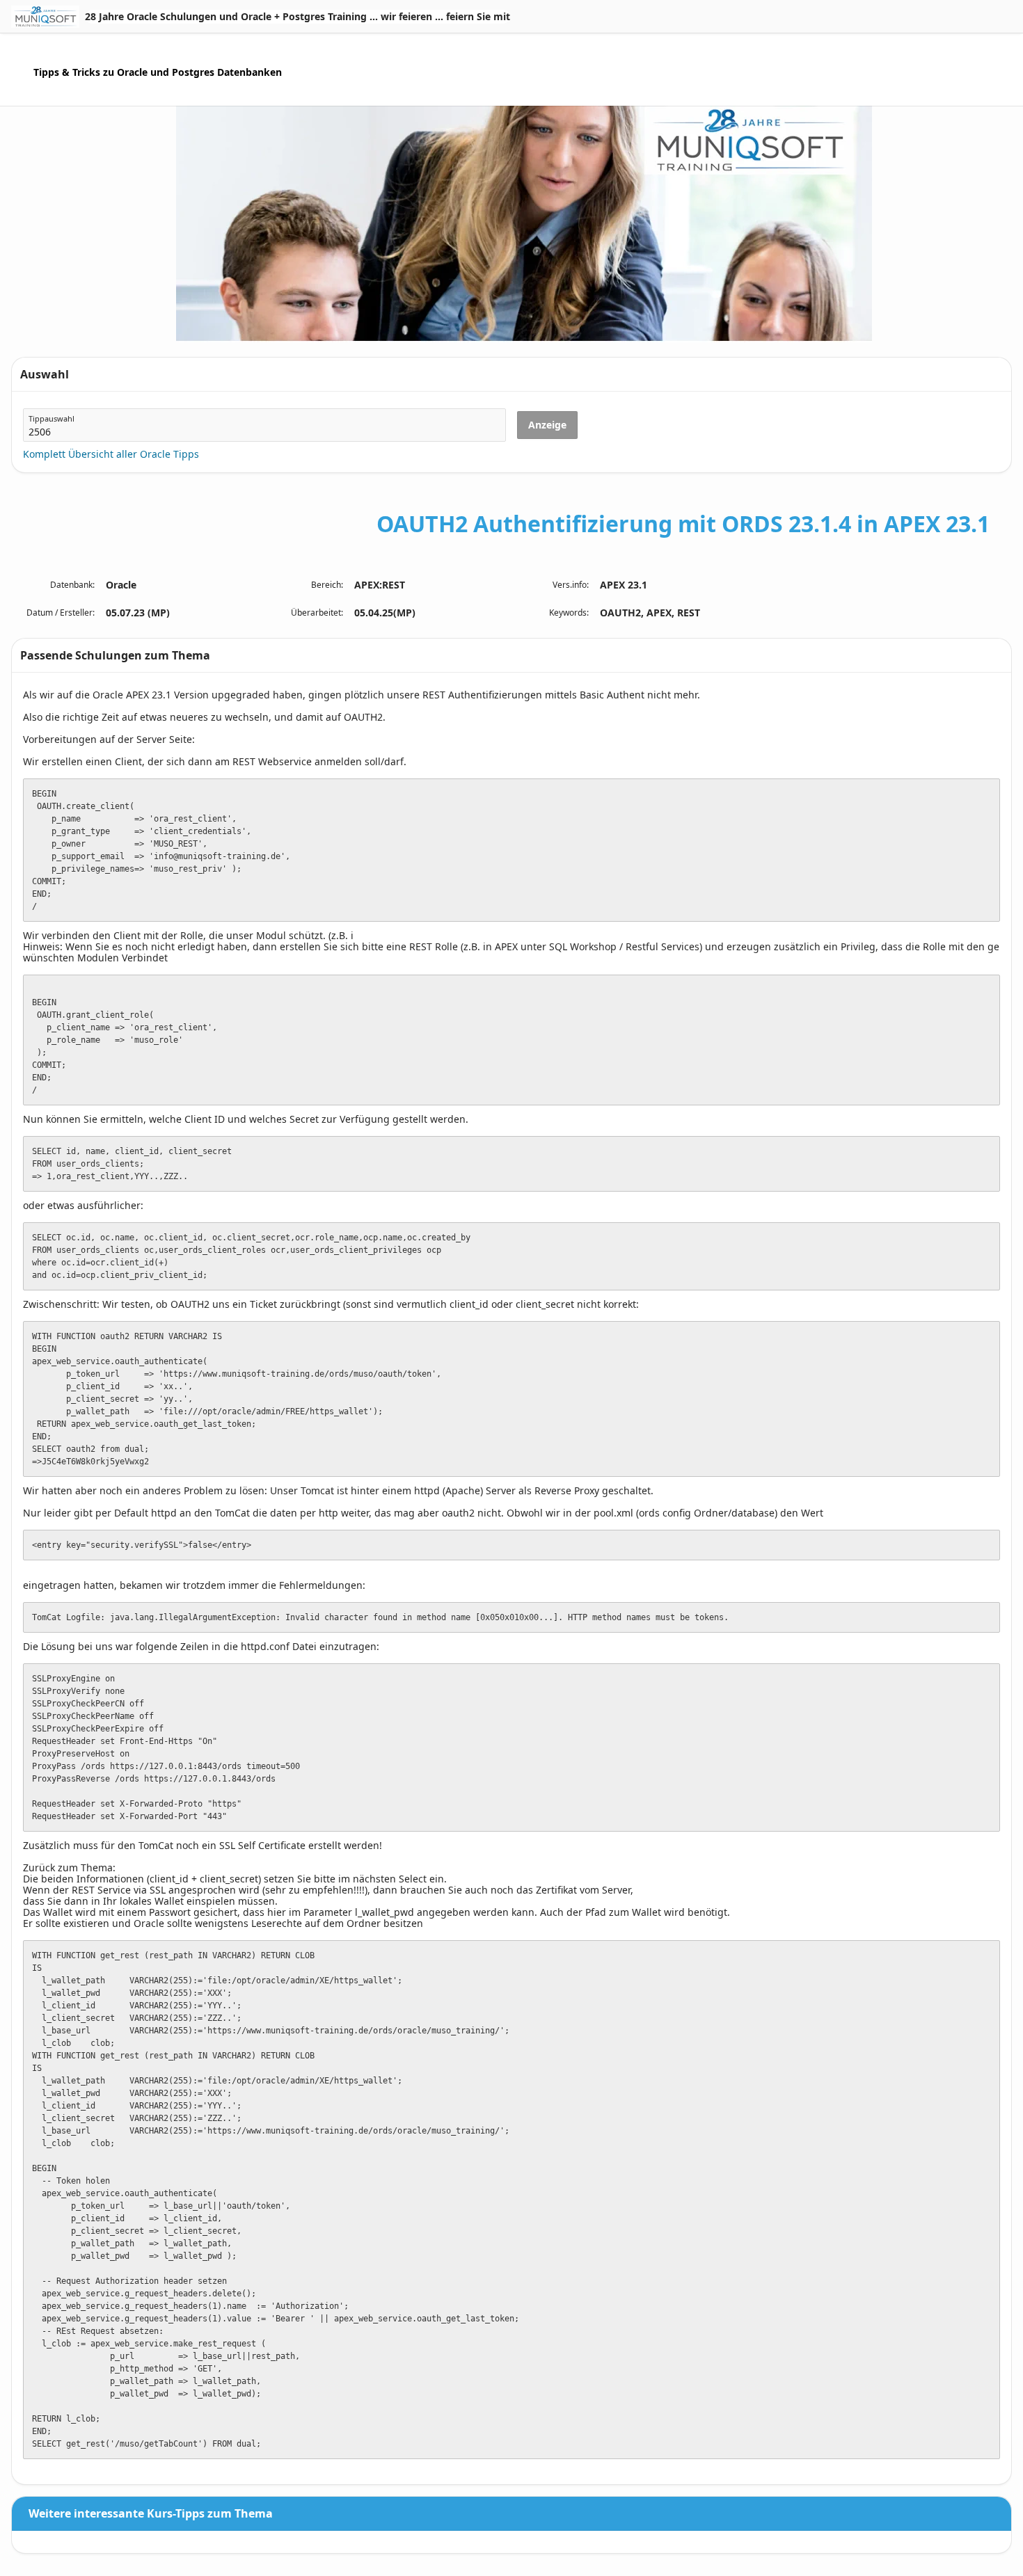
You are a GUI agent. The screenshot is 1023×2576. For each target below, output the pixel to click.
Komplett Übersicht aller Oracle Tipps (111, 454)
